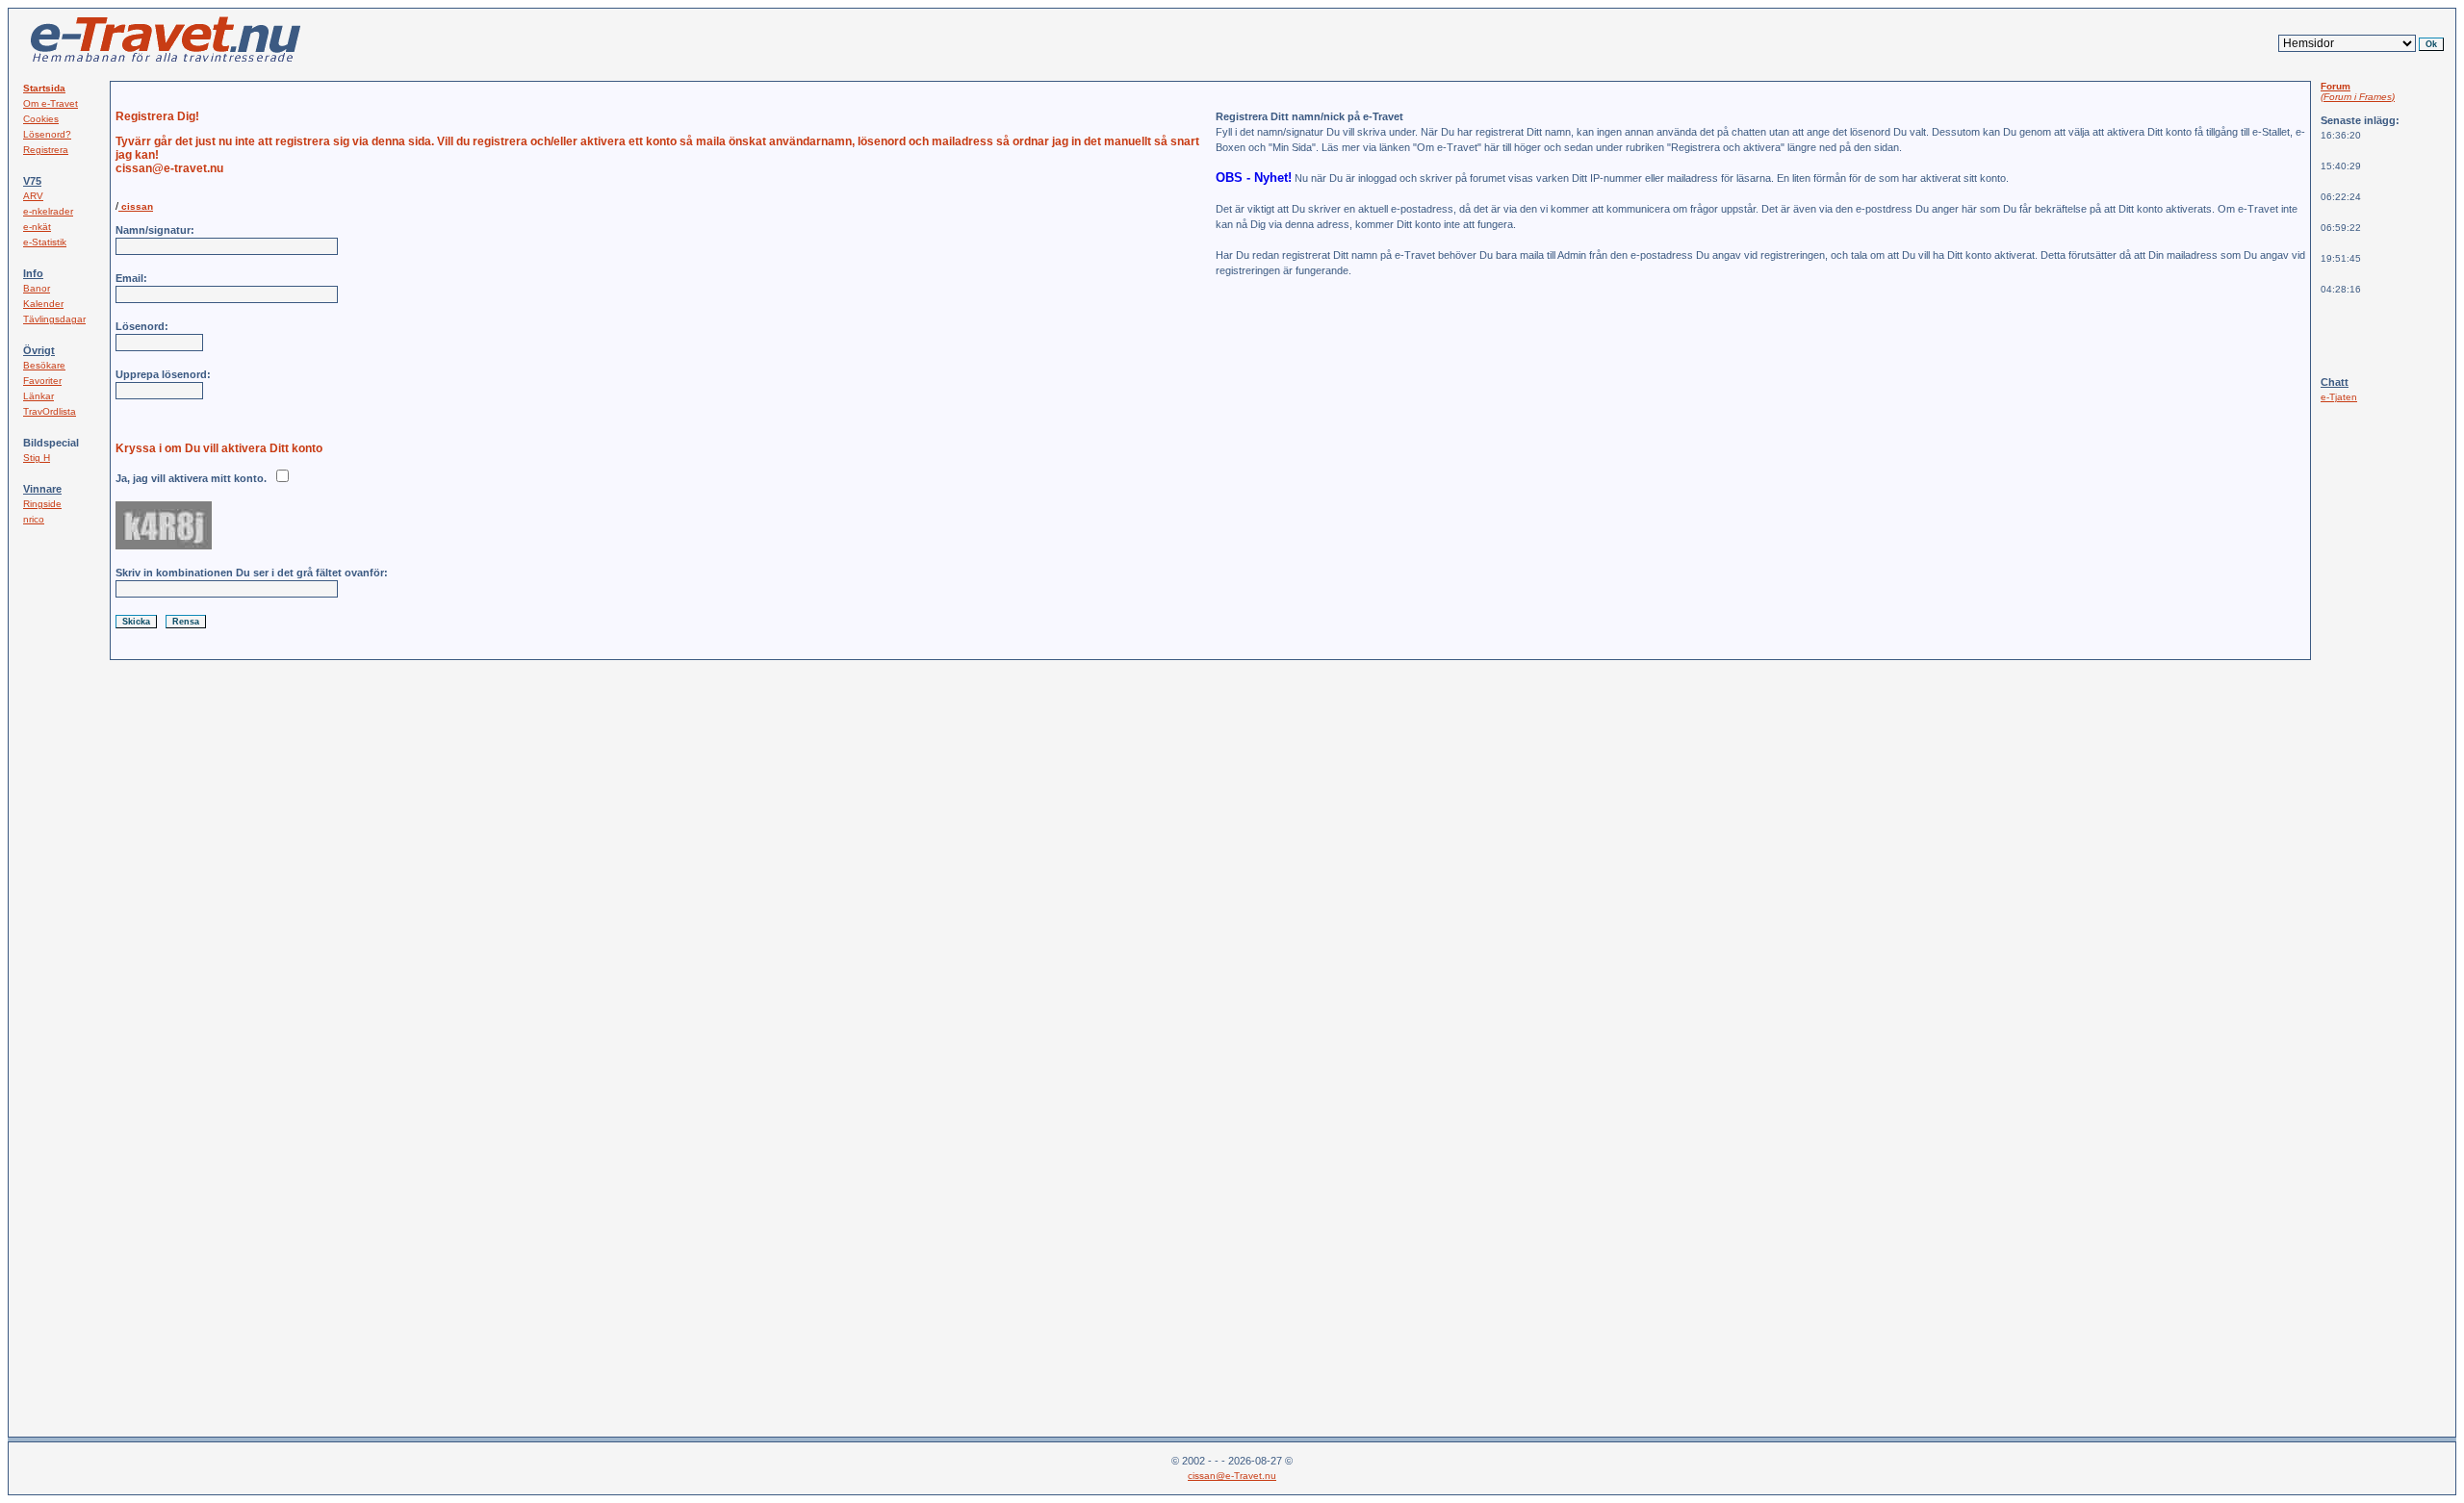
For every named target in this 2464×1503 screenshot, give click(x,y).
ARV (33, 196)
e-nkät (37, 227)
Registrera (46, 150)
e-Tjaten (2339, 397)
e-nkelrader (48, 211)
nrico (34, 519)
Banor (37, 288)
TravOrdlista (50, 411)
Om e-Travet (51, 103)
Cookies (41, 119)
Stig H (37, 458)
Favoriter (42, 381)
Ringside (42, 504)
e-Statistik (45, 242)
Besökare (44, 365)
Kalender (43, 304)
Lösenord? (47, 134)
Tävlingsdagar (54, 319)
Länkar (38, 396)
